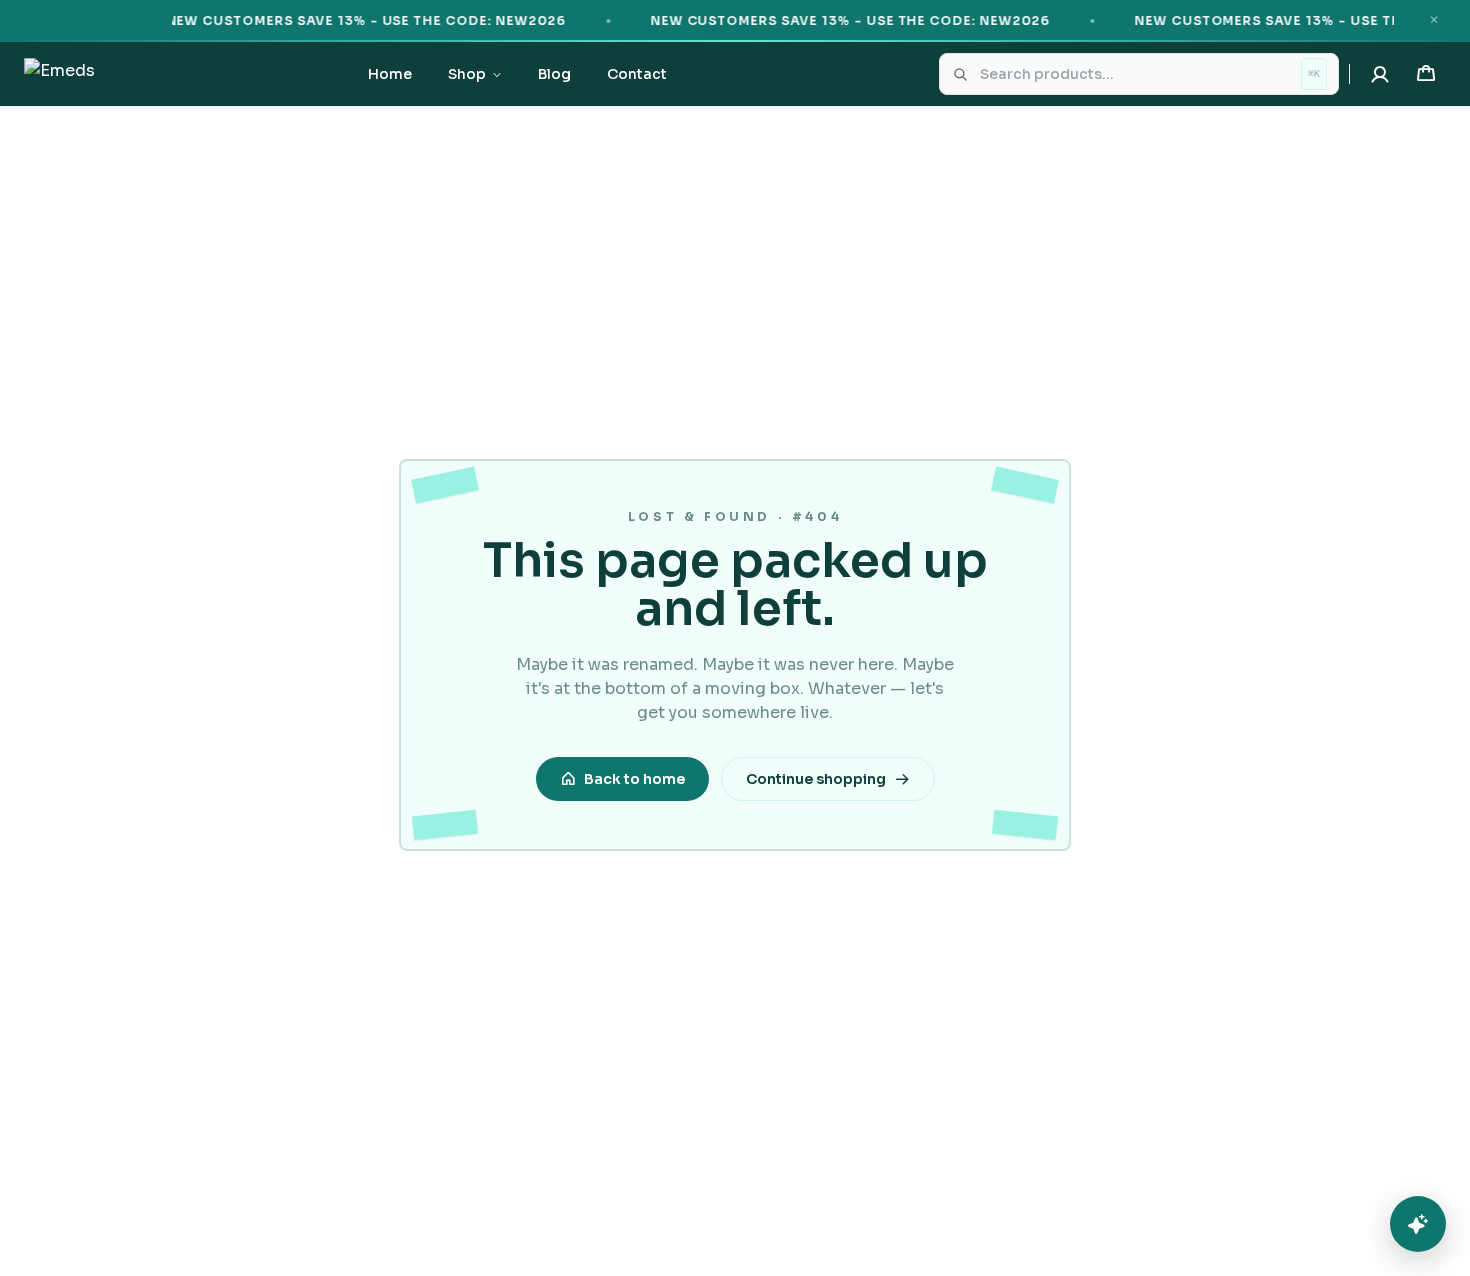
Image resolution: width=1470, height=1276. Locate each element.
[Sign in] (1380, 74)
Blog (554, 74)
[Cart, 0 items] (1426, 74)
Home (390, 74)
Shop (467, 74)
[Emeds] (59, 74)
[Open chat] (1418, 1224)
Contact (637, 74)
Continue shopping (816, 779)
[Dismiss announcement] (1434, 20)
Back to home (634, 779)
